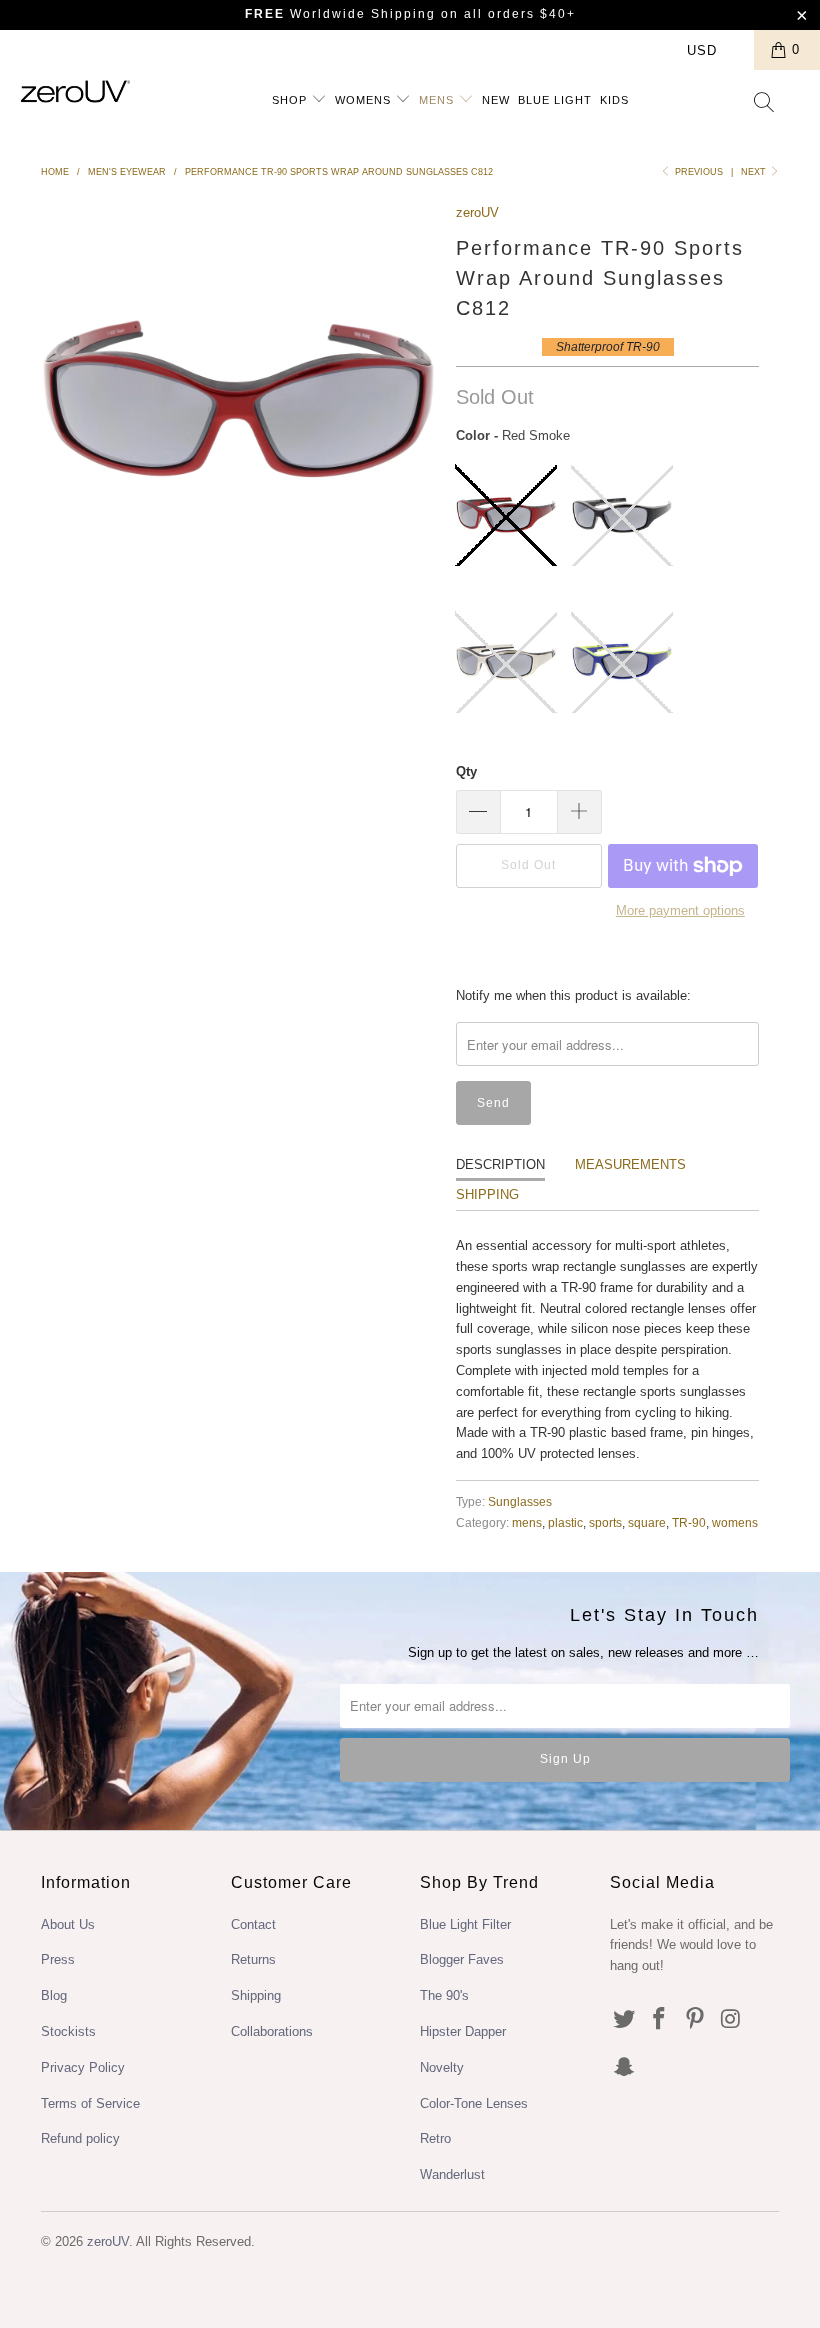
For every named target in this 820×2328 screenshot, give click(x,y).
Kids (614, 100)
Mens (438, 100)
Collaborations (272, 2031)
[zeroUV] (75, 91)
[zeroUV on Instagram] (732, 2020)
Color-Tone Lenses (474, 2103)
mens (527, 1522)
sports (605, 1522)
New (496, 100)
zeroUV (477, 212)
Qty (466, 771)
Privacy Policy (83, 2067)
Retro (435, 2138)
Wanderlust (452, 2174)
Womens (365, 100)
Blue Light (555, 100)
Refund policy (80, 2138)
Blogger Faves (462, 1959)
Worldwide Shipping (340, 14)
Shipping (487, 1194)
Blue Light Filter (465, 1924)
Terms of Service (90, 2103)
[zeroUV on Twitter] (625, 2020)
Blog (54, 1995)
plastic (565, 1522)
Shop (291, 100)
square (647, 1522)
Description (500, 1164)
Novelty (442, 2067)
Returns (253, 1959)
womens (735, 1522)
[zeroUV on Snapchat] (625, 2068)
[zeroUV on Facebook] (660, 2020)
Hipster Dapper (463, 2031)
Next (755, 172)
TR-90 (689, 1522)
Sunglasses (520, 1501)
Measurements (630, 1164)
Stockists (68, 2031)
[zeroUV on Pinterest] (696, 2020)
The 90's (444, 1995)
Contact (253, 1924)
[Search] (765, 104)
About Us (68, 1924)
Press (58, 1959)
